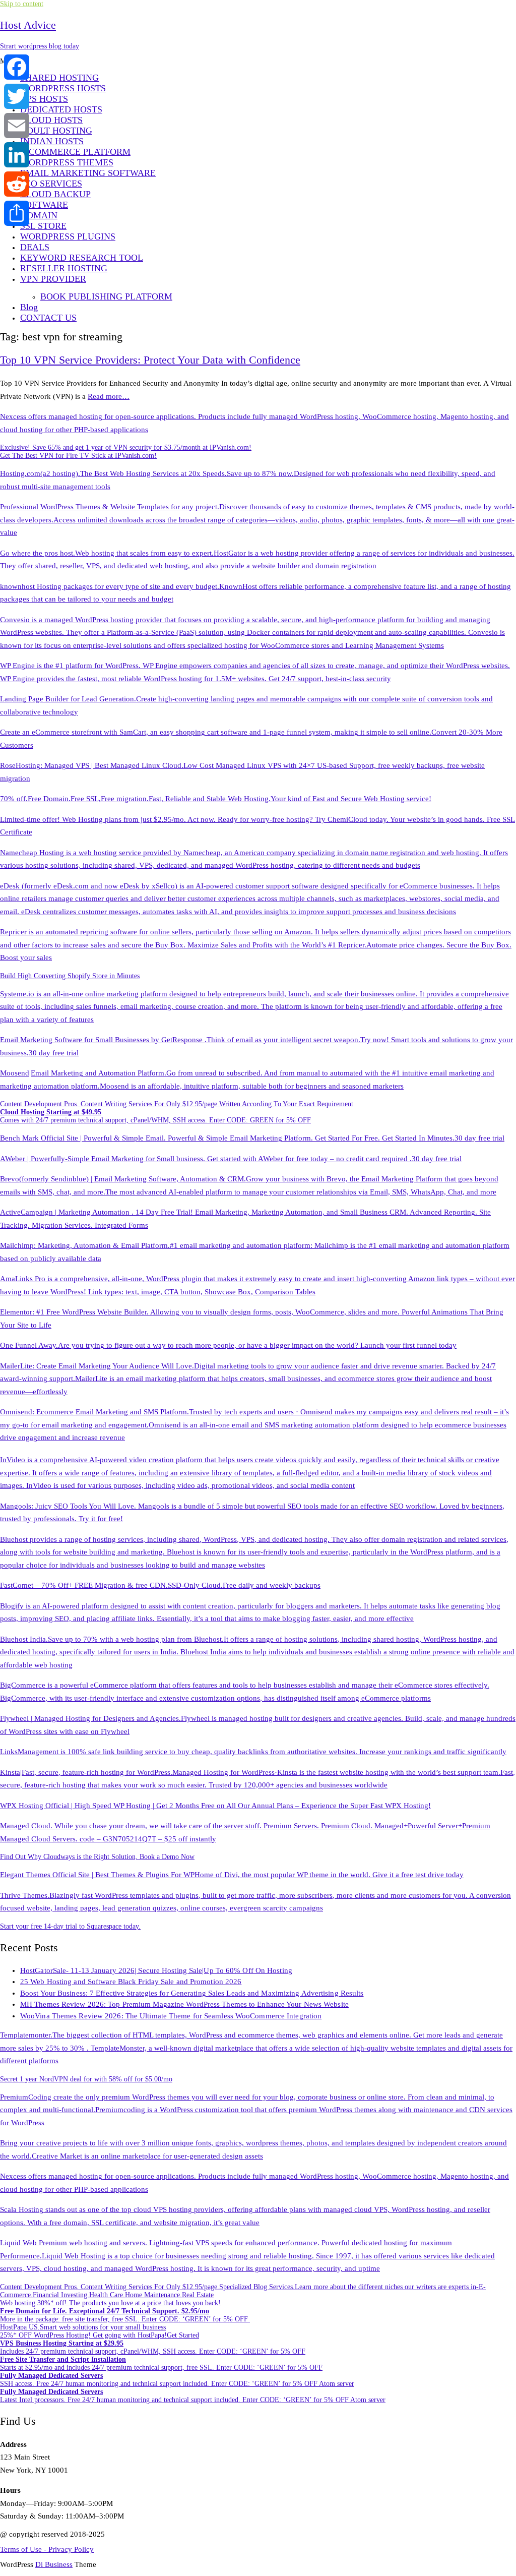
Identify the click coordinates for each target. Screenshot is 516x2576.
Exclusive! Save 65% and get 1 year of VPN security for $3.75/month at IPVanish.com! (126, 447)
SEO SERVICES (51, 184)
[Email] (17, 126)
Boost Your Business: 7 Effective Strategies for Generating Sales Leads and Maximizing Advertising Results (192, 1993)
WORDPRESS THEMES (67, 162)
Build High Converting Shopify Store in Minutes (70, 976)
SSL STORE (43, 226)
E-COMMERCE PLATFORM (75, 152)
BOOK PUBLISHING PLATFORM (106, 296)
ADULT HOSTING (56, 131)
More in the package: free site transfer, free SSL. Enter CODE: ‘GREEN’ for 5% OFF (125, 2315)
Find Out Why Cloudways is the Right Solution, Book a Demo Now (97, 1857)
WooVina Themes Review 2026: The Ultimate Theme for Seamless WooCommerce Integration (171, 2016)
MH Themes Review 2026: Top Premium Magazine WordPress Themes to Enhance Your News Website (184, 2004)
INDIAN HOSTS (52, 141)
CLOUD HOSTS (51, 120)
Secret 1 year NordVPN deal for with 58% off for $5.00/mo (86, 2079)
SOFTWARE (44, 205)
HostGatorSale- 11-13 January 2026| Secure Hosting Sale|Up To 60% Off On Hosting (156, 1970)
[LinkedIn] (17, 155)
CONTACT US (48, 318)
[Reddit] (17, 184)
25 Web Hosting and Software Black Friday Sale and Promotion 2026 (131, 1982)
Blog (29, 307)
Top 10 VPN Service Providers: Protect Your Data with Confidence (150, 360)
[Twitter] (17, 96)
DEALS (35, 247)
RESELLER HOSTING (64, 268)
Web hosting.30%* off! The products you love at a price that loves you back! (110, 2303)
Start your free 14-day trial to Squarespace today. (70, 1926)
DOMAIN (39, 215)
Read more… (109, 396)
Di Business (54, 2564)
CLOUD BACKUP (55, 194)
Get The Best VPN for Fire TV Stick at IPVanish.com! (78, 456)
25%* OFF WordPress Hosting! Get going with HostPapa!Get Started (100, 2335)
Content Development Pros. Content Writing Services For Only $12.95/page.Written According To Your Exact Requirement (177, 1104)
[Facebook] (17, 67)
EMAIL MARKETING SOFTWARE (88, 173)
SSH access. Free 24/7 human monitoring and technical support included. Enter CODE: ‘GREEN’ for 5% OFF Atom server (177, 2380)
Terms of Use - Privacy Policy (47, 2549)
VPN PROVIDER (53, 279)
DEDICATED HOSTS (61, 109)
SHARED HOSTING (59, 78)
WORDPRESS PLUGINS (68, 236)
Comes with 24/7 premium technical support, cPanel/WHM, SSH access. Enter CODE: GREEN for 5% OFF (155, 1116)
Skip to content (22, 4)
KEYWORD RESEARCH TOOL (82, 258)
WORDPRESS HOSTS (63, 88)
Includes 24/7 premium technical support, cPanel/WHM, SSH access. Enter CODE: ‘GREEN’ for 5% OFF (153, 2347)
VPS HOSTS (44, 99)
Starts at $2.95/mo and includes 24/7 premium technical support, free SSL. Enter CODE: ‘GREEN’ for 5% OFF (161, 2363)
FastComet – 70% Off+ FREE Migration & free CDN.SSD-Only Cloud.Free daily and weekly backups (160, 1585)
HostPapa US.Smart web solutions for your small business (83, 2327)
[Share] (17, 213)
